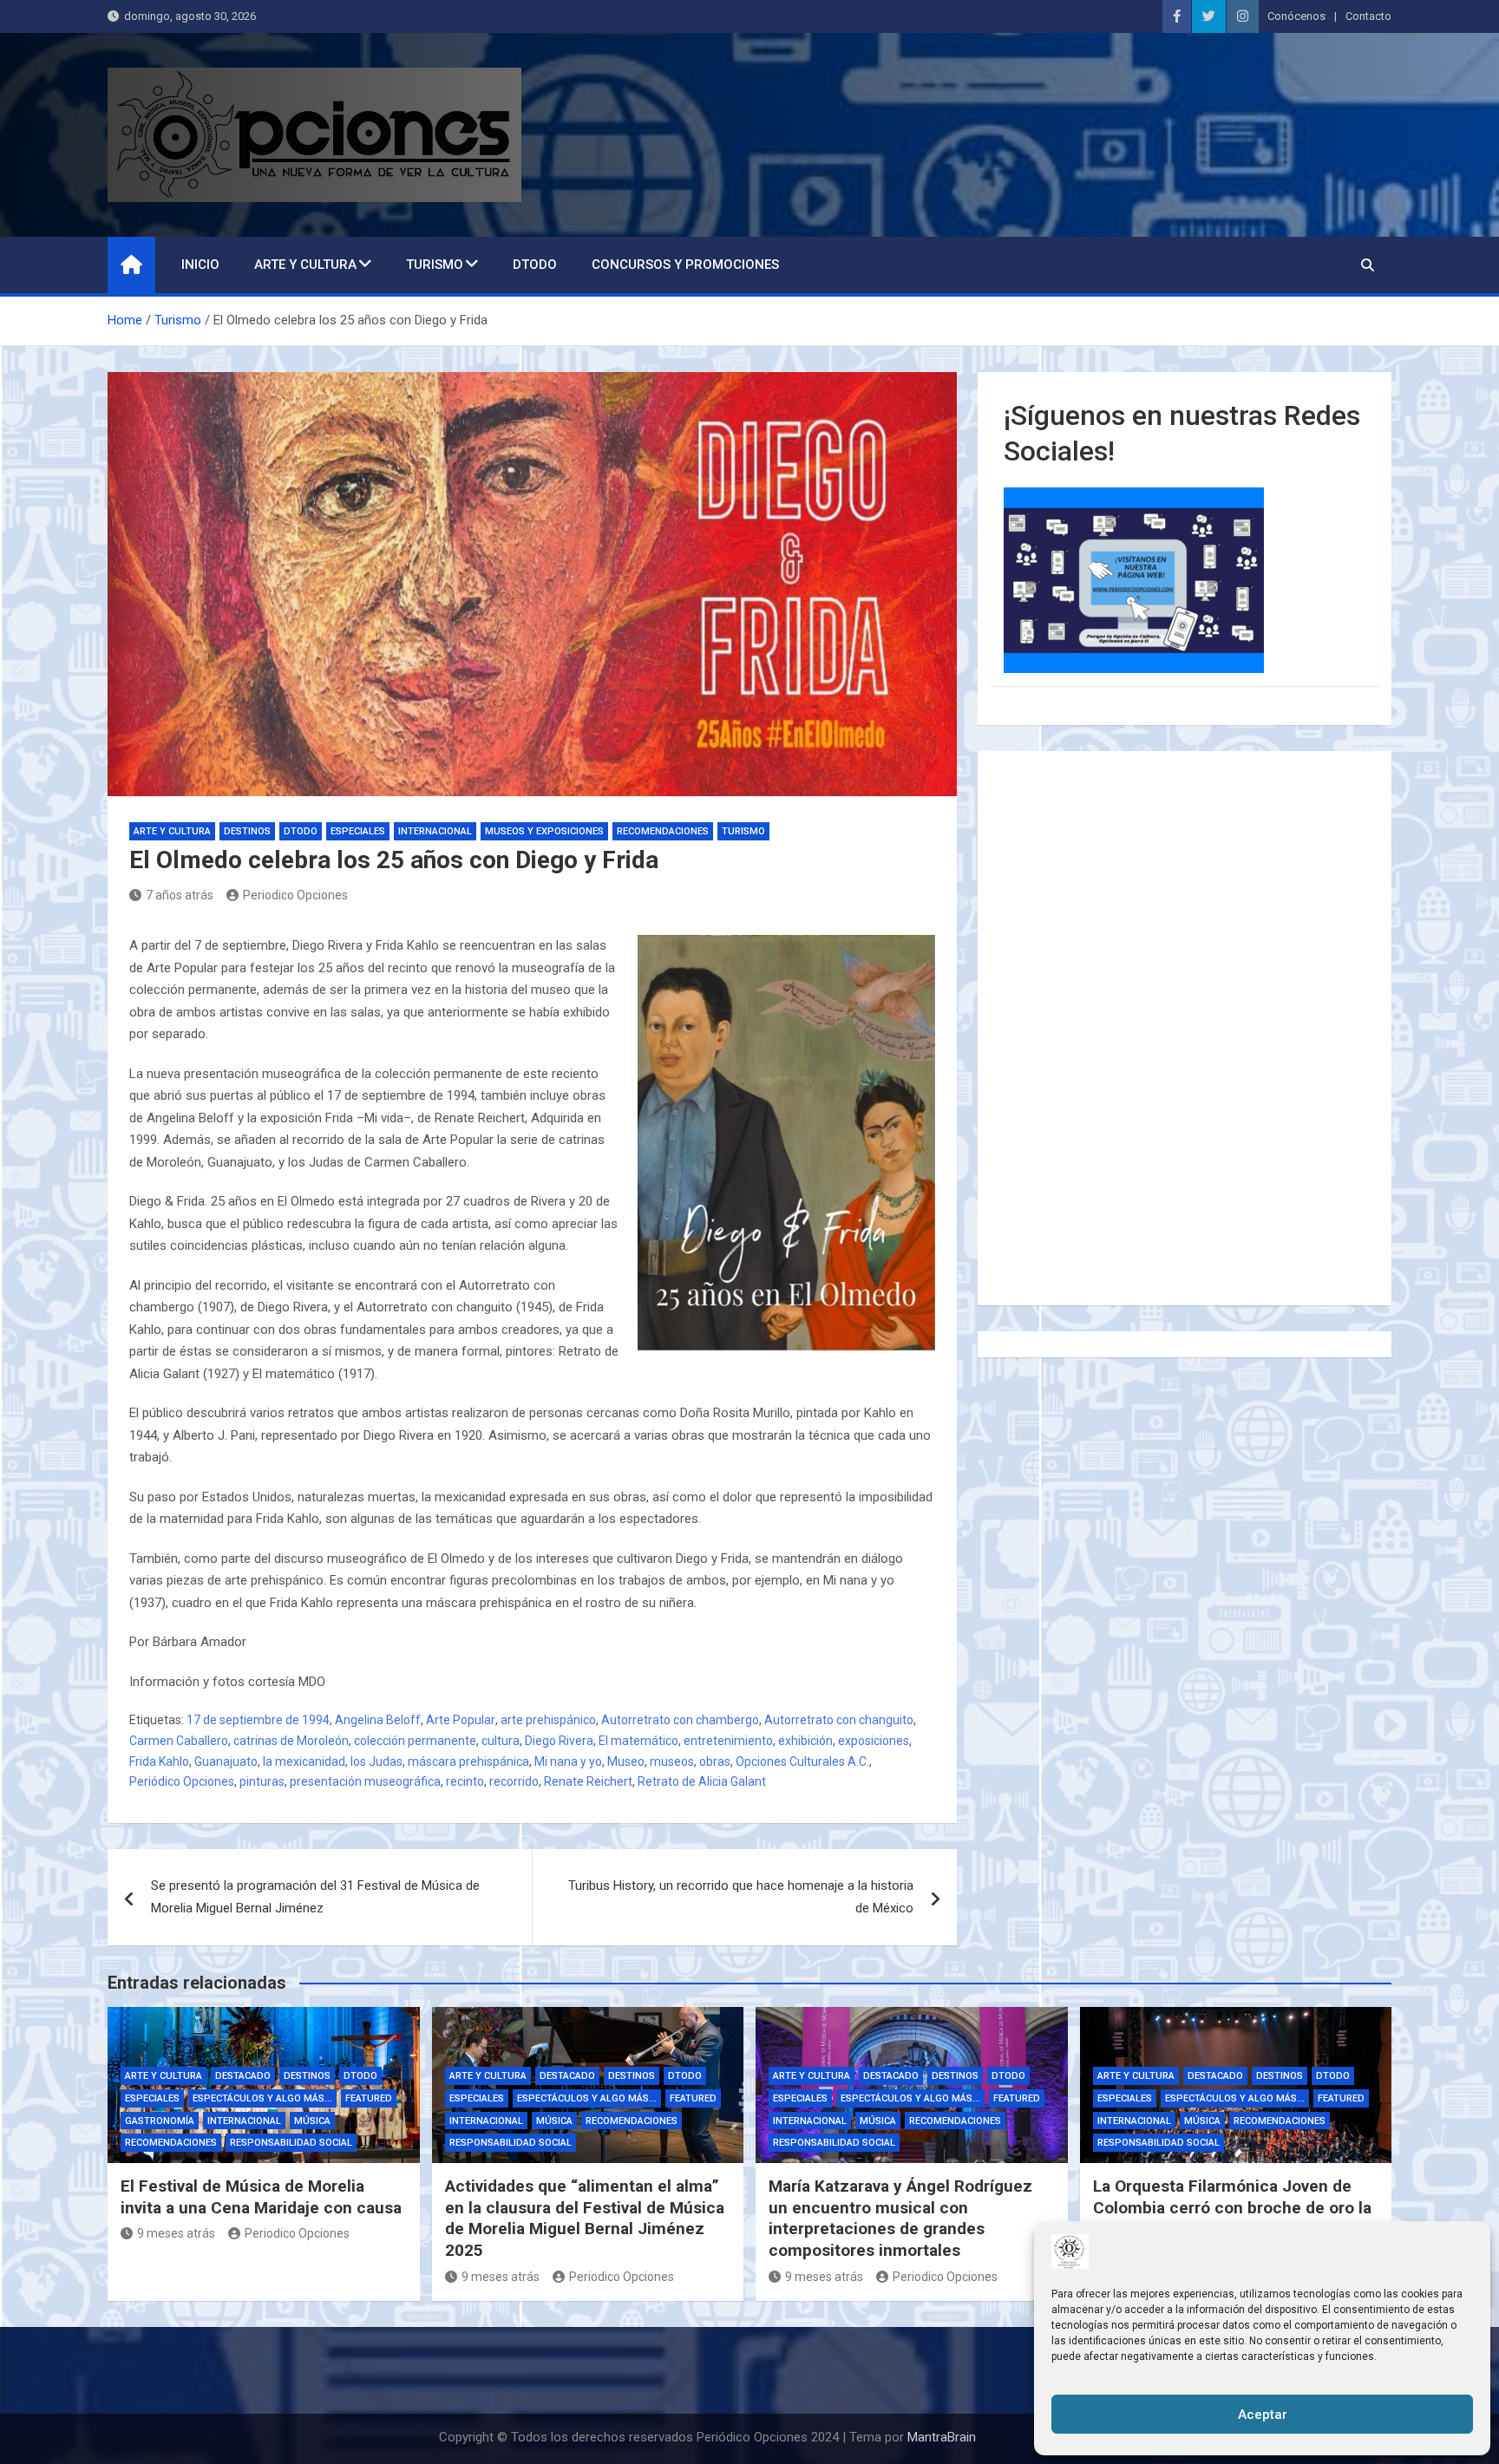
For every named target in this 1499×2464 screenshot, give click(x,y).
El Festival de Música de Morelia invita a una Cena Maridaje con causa (261, 2197)
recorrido (514, 1781)
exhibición (805, 1741)
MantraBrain (942, 2437)
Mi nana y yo (568, 1761)
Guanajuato (226, 1761)
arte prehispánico (548, 1720)
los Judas (376, 1761)
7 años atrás (180, 895)
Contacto (1368, 16)
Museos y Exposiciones (544, 831)
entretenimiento (728, 1741)
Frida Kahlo (159, 1761)
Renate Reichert (588, 1781)
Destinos (247, 831)
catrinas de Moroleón (291, 1741)
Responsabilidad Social (291, 2143)
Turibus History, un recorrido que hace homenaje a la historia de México (741, 1897)
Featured (369, 2098)
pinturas (262, 1781)
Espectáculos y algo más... (262, 2098)
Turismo (435, 265)
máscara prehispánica (468, 1761)
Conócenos (1296, 16)
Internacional (435, 831)
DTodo (535, 265)
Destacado (243, 2076)
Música (312, 2121)
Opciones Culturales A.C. (802, 1761)
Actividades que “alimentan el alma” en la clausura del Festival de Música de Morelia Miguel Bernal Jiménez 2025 (585, 2218)
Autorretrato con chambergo (680, 1720)
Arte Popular (461, 1720)
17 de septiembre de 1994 (258, 1720)
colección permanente (415, 1741)
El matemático (638, 1741)
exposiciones (874, 1741)
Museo (626, 1761)
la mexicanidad (304, 1761)
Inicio (200, 265)
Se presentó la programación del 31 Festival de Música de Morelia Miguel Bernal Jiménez (315, 1897)
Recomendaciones (663, 831)
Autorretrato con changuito (839, 1720)
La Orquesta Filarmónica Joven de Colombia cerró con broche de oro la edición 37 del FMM (1232, 2207)
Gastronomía (160, 2121)
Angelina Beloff (378, 1720)
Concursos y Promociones (685, 265)
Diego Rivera (559, 1741)
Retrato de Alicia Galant (702, 1781)
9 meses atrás (176, 2233)
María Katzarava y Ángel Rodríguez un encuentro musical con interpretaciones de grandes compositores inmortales (900, 2218)
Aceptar (1263, 2415)
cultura (501, 1741)
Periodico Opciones (295, 895)
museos (672, 1761)
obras (715, 1761)
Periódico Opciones (182, 1781)
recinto (465, 1781)
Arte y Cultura (305, 265)
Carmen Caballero (179, 1741)
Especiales (358, 831)
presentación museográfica (365, 1781)
